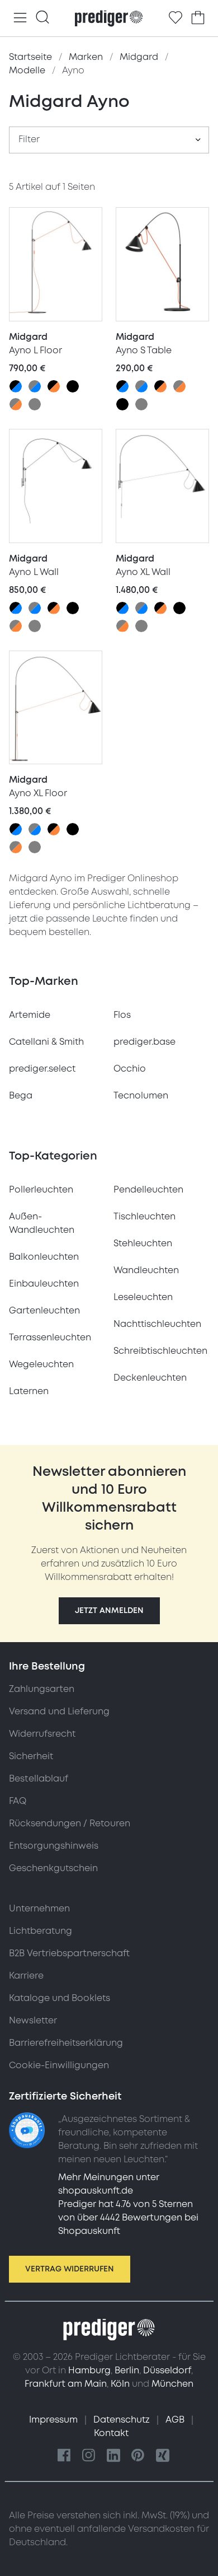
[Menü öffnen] (20, 18)
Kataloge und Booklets (60, 1998)
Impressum (54, 2420)
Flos (122, 1015)
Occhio (130, 1069)
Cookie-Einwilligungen (59, 2065)
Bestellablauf (39, 1779)
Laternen (29, 1391)
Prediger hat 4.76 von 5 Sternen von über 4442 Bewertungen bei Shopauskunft (128, 2218)
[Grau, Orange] (16, 404)
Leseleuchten (143, 1297)
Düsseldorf (167, 2371)
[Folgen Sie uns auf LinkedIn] (113, 2456)
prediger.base (144, 1042)
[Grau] (35, 404)
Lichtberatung (41, 1931)
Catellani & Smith (46, 1042)
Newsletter (33, 2021)
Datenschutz (123, 2420)
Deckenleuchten (150, 1378)
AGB (176, 2420)
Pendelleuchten (148, 1190)
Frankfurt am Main (66, 2384)
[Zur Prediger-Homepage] (109, 18)
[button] (109, 1611)
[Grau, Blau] (35, 386)
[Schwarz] (73, 386)
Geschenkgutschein (53, 1868)
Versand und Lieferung (59, 1712)
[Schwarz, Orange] (54, 386)
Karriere (26, 1976)
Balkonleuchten (44, 1257)
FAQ (18, 1801)
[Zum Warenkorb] (198, 18)
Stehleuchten (143, 1243)
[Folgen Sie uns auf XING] (163, 2456)
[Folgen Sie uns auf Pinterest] (138, 2456)
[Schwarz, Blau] (16, 386)
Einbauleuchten (44, 1284)
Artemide (30, 1015)
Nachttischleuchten (157, 1324)
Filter (29, 139)
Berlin (127, 2371)
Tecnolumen (141, 1096)
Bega (21, 1096)
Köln (120, 2384)
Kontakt (111, 2433)
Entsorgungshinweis (54, 1846)
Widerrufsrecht (42, 1734)
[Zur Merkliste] (176, 18)
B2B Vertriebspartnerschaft (69, 1953)
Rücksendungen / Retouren (70, 1824)
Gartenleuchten (44, 1311)
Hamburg (89, 2371)
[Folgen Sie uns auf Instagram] (89, 2456)
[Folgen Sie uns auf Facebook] (64, 2456)
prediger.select (42, 1069)
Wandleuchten (146, 1270)
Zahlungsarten (42, 1689)
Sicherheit (31, 1756)
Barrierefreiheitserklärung (66, 2043)
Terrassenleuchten (50, 1338)
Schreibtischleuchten (160, 1351)
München (172, 2384)
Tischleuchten (144, 1217)
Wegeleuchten (41, 1364)
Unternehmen (39, 1909)
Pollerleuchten (41, 1190)
